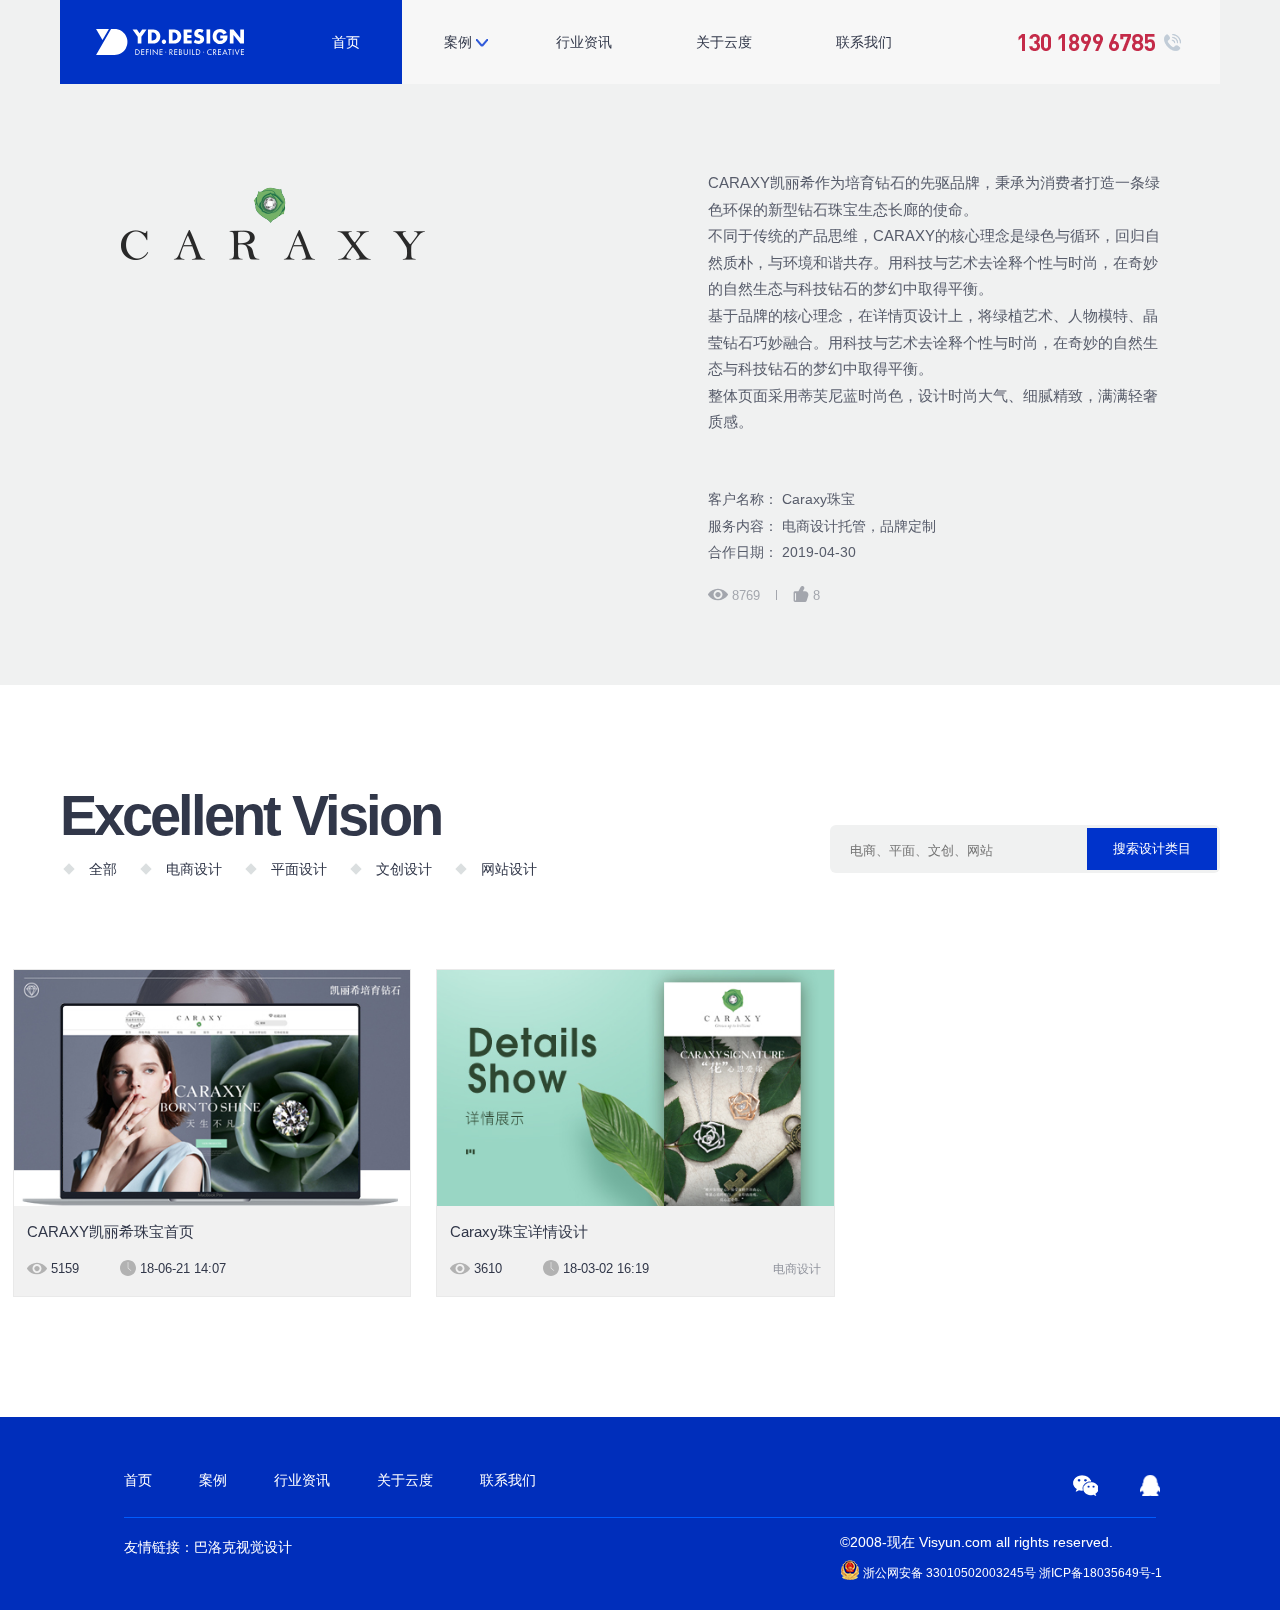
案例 (458, 42)
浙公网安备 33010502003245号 (948, 1573)
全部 (103, 869)
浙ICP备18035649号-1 (1100, 1573)
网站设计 (509, 869)
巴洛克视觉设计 (243, 1547)
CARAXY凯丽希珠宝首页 (110, 1231)
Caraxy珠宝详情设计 (519, 1231)
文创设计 (404, 869)
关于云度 (724, 42)
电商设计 (194, 869)
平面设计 (299, 869)
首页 (346, 42)
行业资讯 (584, 42)
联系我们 (864, 42)
